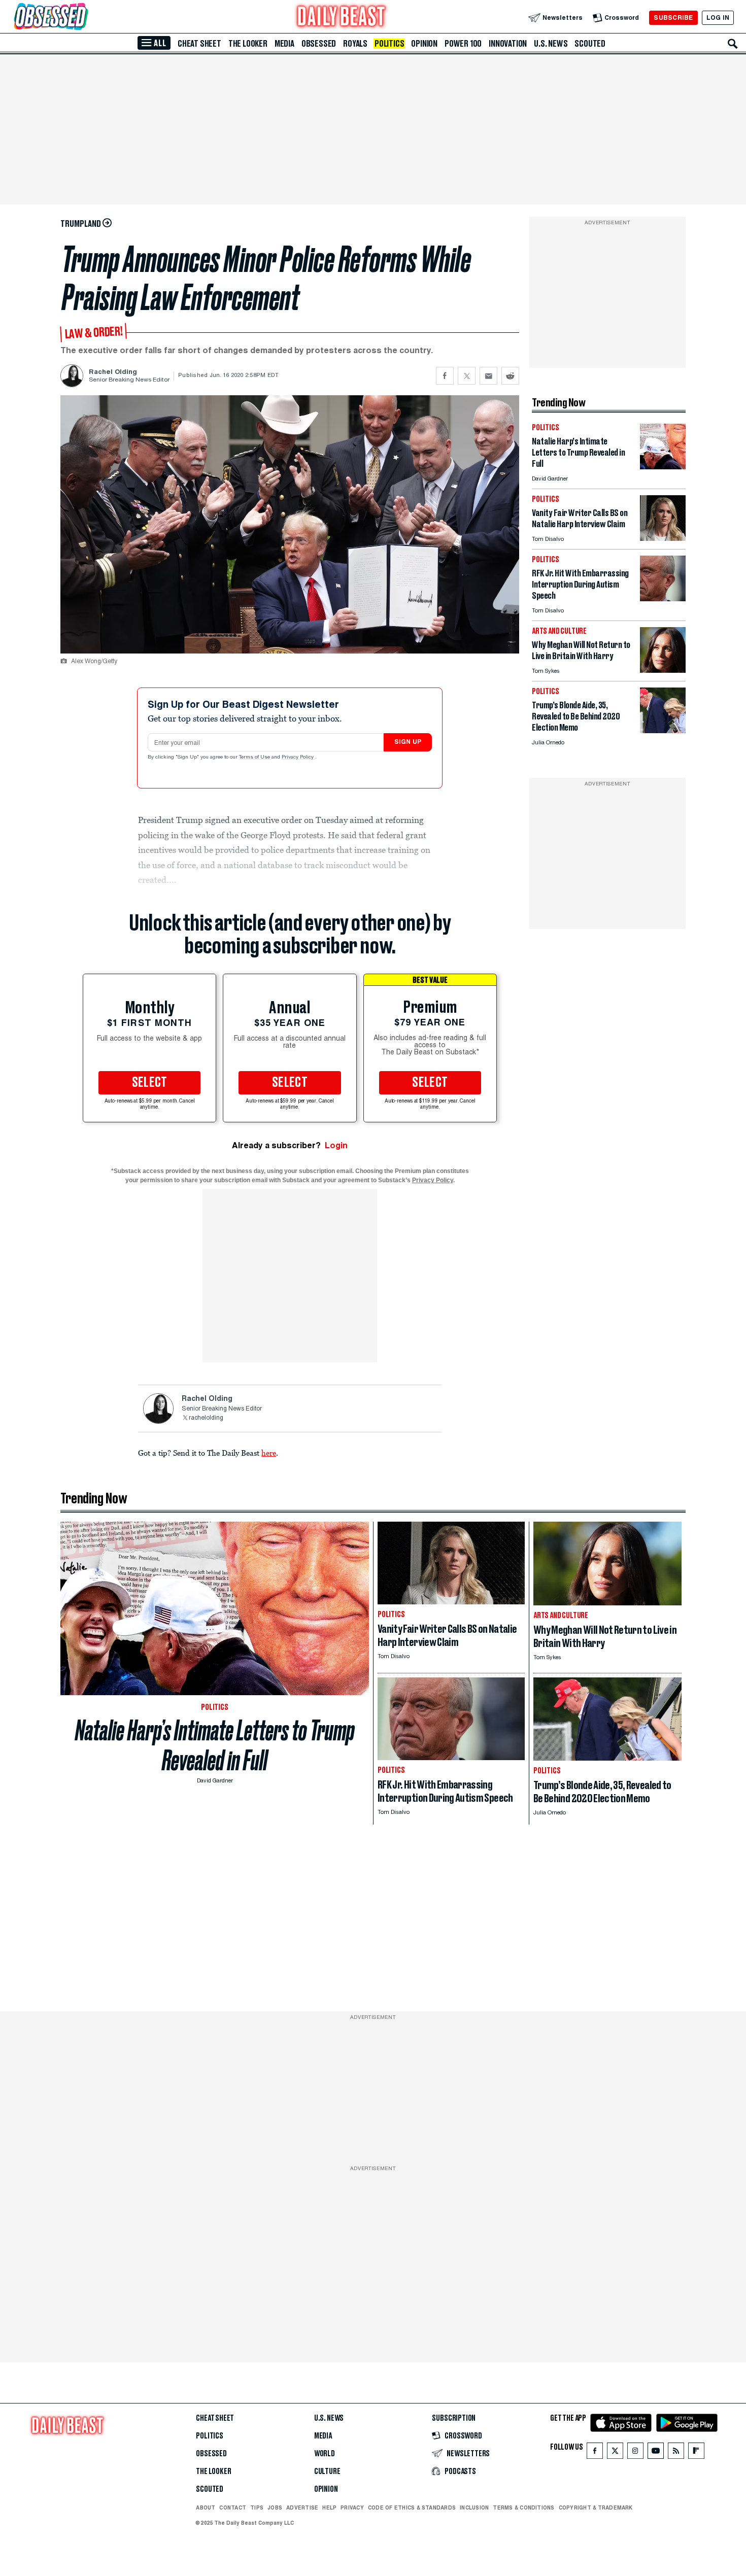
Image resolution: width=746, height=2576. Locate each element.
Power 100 (463, 44)
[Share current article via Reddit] (510, 376)
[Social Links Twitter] (615, 2453)
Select (150, 1083)
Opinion (424, 44)
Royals (355, 44)
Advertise (302, 2508)
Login (336, 1145)
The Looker (248, 44)
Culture (327, 2471)
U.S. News (551, 44)
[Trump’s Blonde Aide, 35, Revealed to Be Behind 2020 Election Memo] (663, 730)
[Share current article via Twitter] (467, 376)
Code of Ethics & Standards (412, 2508)
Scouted (590, 44)
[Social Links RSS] (676, 2453)
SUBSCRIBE (673, 18)
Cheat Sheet (199, 44)
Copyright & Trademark (596, 2508)
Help (329, 2508)
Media (284, 44)
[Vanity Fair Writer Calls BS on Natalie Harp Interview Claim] (663, 538)
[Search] (733, 44)
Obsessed (319, 44)
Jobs (275, 2508)
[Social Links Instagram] (635, 2453)
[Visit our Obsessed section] (83, 18)
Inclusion (474, 2508)
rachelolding (206, 1418)
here (269, 1453)
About (206, 2508)
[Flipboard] (696, 2453)
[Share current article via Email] (488, 376)
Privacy (352, 2508)
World (325, 2454)
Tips (257, 2508)
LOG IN (718, 18)
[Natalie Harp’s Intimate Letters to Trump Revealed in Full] (663, 467)
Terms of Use (255, 758)
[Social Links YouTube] (656, 2453)
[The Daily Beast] (342, 18)
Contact (233, 2508)
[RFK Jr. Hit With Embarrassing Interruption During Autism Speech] (663, 598)
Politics (389, 44)
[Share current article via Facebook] (445, 376)
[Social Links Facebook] (595, 2453)
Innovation (508, 44)
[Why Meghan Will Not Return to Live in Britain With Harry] (663, 670)
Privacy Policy (298, 758)
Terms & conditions (523, 2508)
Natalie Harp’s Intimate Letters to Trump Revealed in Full (215, 1745)
